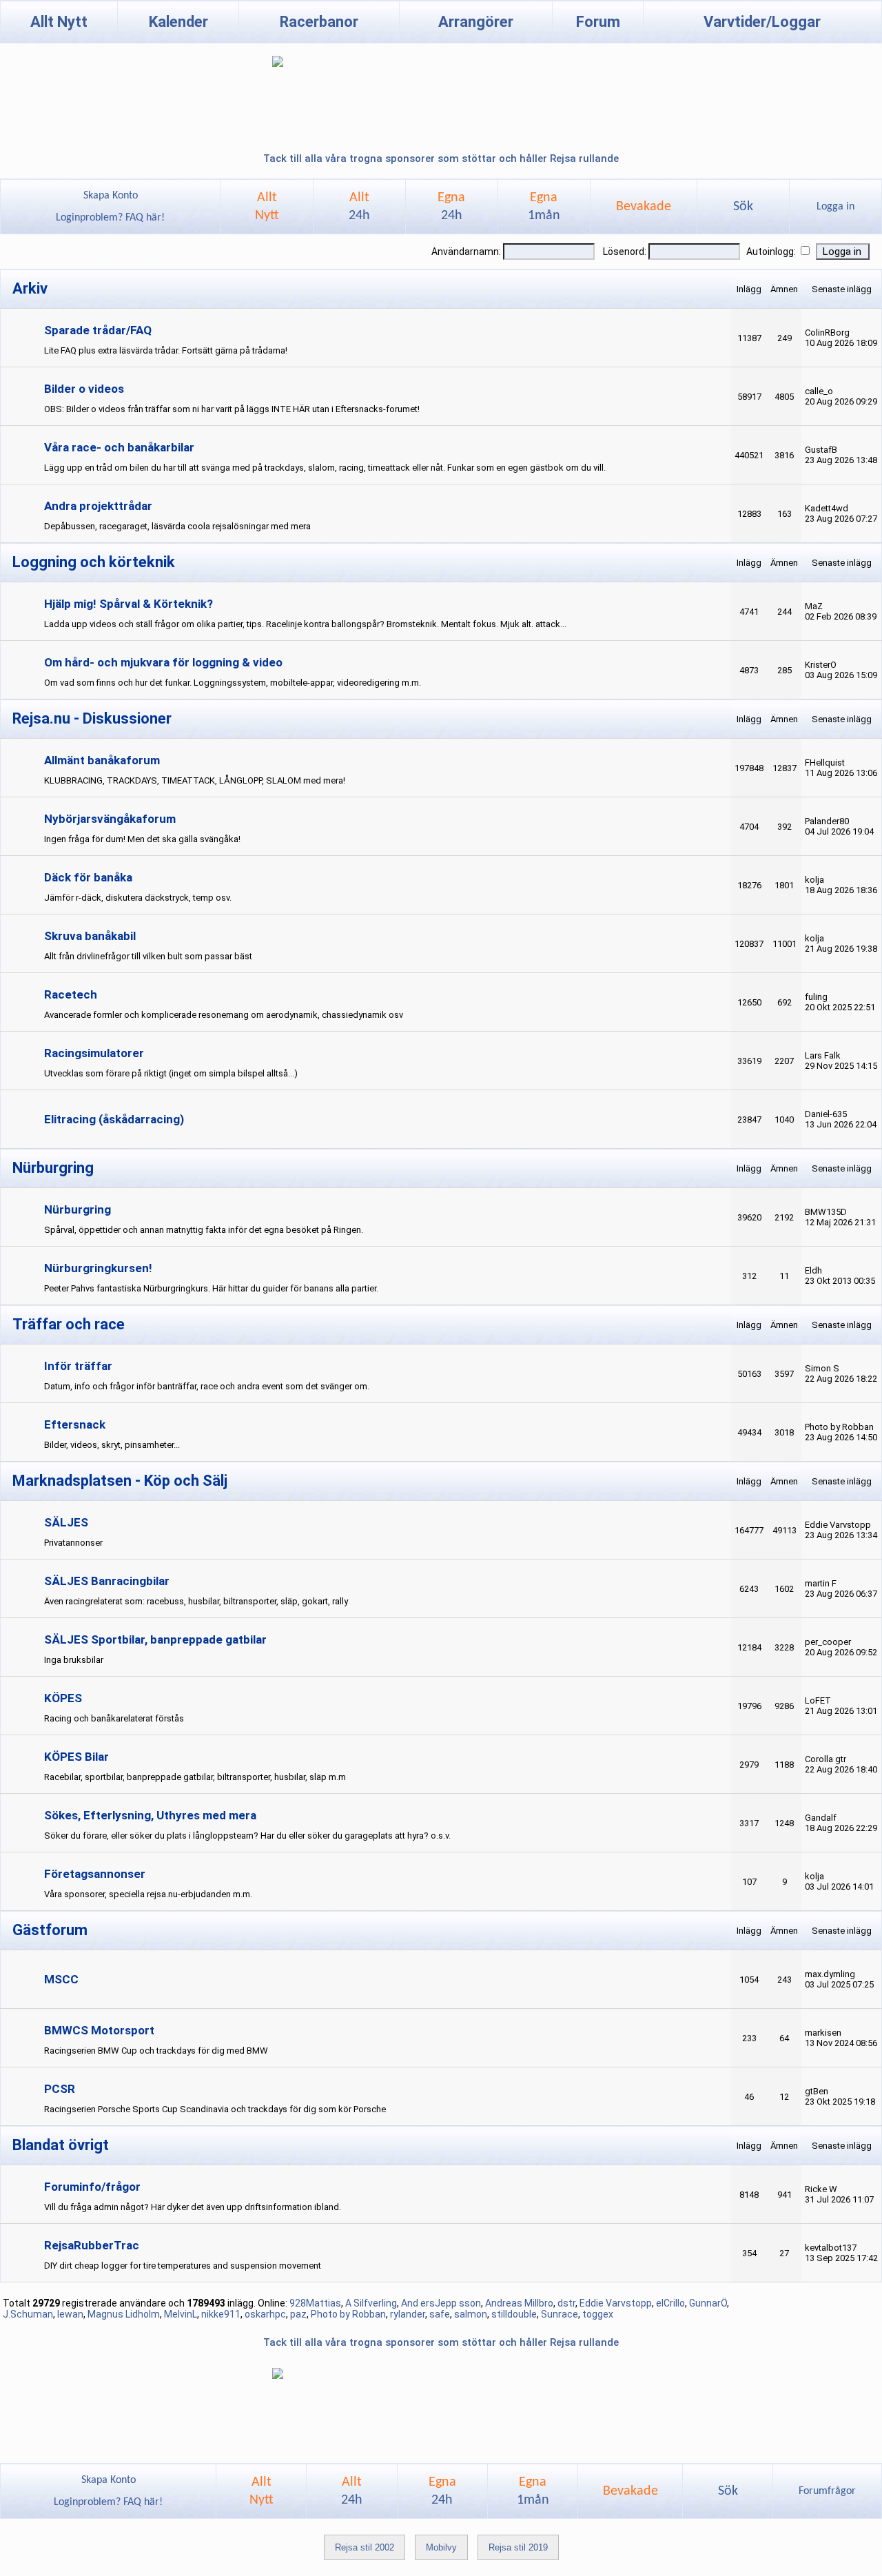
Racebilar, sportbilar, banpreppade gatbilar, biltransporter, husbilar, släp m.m (195, 1777)
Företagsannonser (95, 1874)
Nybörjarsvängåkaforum (110, 819)
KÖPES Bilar (76, 1757)
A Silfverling (371, 2303)
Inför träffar (78, 1366)
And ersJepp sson (441, 2303)
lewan (70, 2314)
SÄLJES (66, 1522)
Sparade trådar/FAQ (98, 330)
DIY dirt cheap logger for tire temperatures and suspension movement (183, 2266)
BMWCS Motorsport (99, 2030)
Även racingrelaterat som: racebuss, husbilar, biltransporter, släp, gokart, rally (196, 1601)
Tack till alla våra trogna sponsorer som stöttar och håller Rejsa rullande (441, 159)
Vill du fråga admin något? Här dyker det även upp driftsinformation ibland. (193, 2207)
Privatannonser (73, 1543)
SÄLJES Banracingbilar (107, 1581)
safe (440, 2314)
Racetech (71, 994)
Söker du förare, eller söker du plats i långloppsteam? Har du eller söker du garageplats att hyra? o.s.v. (247, 1836)
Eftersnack (75, 1424)
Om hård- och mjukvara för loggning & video (163, 662)
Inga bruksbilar (74, 1660)
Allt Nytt (59, 22)
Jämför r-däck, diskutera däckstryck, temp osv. (138, 898)
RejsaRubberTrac (92, 2245)
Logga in (835, 207)
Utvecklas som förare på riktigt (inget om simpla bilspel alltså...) (171, 1073)
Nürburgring (78, 1209)
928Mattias (315, 2303)
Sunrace (560, 2314)
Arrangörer (476, 22)
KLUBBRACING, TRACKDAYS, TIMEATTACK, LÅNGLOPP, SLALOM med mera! (195, 780)
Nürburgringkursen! (98, 1268)
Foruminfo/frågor (92, 2187)
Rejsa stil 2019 (518, 2547)
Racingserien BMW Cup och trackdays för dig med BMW (156, 2051)
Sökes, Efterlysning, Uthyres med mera (150, 1815)
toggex (598, 2314)
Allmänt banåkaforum (102, 760)
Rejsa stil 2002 (365, 2547)
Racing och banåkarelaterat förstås (114, 1718)
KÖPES (63, 1698)
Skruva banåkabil (90, 936)
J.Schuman (28, 2314)
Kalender (178, 22)
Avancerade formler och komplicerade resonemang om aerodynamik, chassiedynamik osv (224, 1015)
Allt (359, 207)
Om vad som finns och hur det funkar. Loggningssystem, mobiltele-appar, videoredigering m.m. (233, 683)
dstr (566, 2303)
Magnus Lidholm (124, 2314)
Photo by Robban (348, 2314)
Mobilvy (441, 2547)
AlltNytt (267, 207)
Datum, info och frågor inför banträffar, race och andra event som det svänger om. (207, 1386)
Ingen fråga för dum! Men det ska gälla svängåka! (142, 839)
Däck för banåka (88, 877)
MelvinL (181, 2314)
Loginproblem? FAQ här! (110, 218)
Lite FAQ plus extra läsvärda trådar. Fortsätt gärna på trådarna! (166, 350)
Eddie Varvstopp (616, 2303)
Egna (451, 207)
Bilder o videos (84, 389)
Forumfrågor (827, 2491)
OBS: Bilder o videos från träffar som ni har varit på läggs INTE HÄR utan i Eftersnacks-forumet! (232, 409)
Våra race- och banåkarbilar (119, 447)
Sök (743, 207)
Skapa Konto (111, 196)
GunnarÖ (708, 2303)
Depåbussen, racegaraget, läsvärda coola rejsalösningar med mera (177, 526)
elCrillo (670, 2303)
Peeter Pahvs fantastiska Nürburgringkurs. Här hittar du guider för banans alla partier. (211, 1288)
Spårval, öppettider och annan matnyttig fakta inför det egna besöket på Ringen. (204, 1230)
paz (298, 2314)
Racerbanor (319, 22)
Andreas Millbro (519, 2303)
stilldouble (514, 2314)
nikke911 (221, 2314)
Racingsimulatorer (94, 1053)
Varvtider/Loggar (762, 22)
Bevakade (644, 207)
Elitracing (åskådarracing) (114, 1119)
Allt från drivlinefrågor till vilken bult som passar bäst (148, 956)
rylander (408, 2314)
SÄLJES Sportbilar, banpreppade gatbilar (155, 1639)
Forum (598, 22)
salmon (471, 2314)
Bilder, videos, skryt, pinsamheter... (112, 1445)
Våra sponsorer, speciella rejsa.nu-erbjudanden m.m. (148, 1894)
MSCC (61, 1979)
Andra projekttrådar (98, 506)
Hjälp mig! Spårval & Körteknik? (129, 604)
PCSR (60, 2089)
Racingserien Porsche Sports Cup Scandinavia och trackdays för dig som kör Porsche (215, 2109)
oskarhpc (265, 2314)
